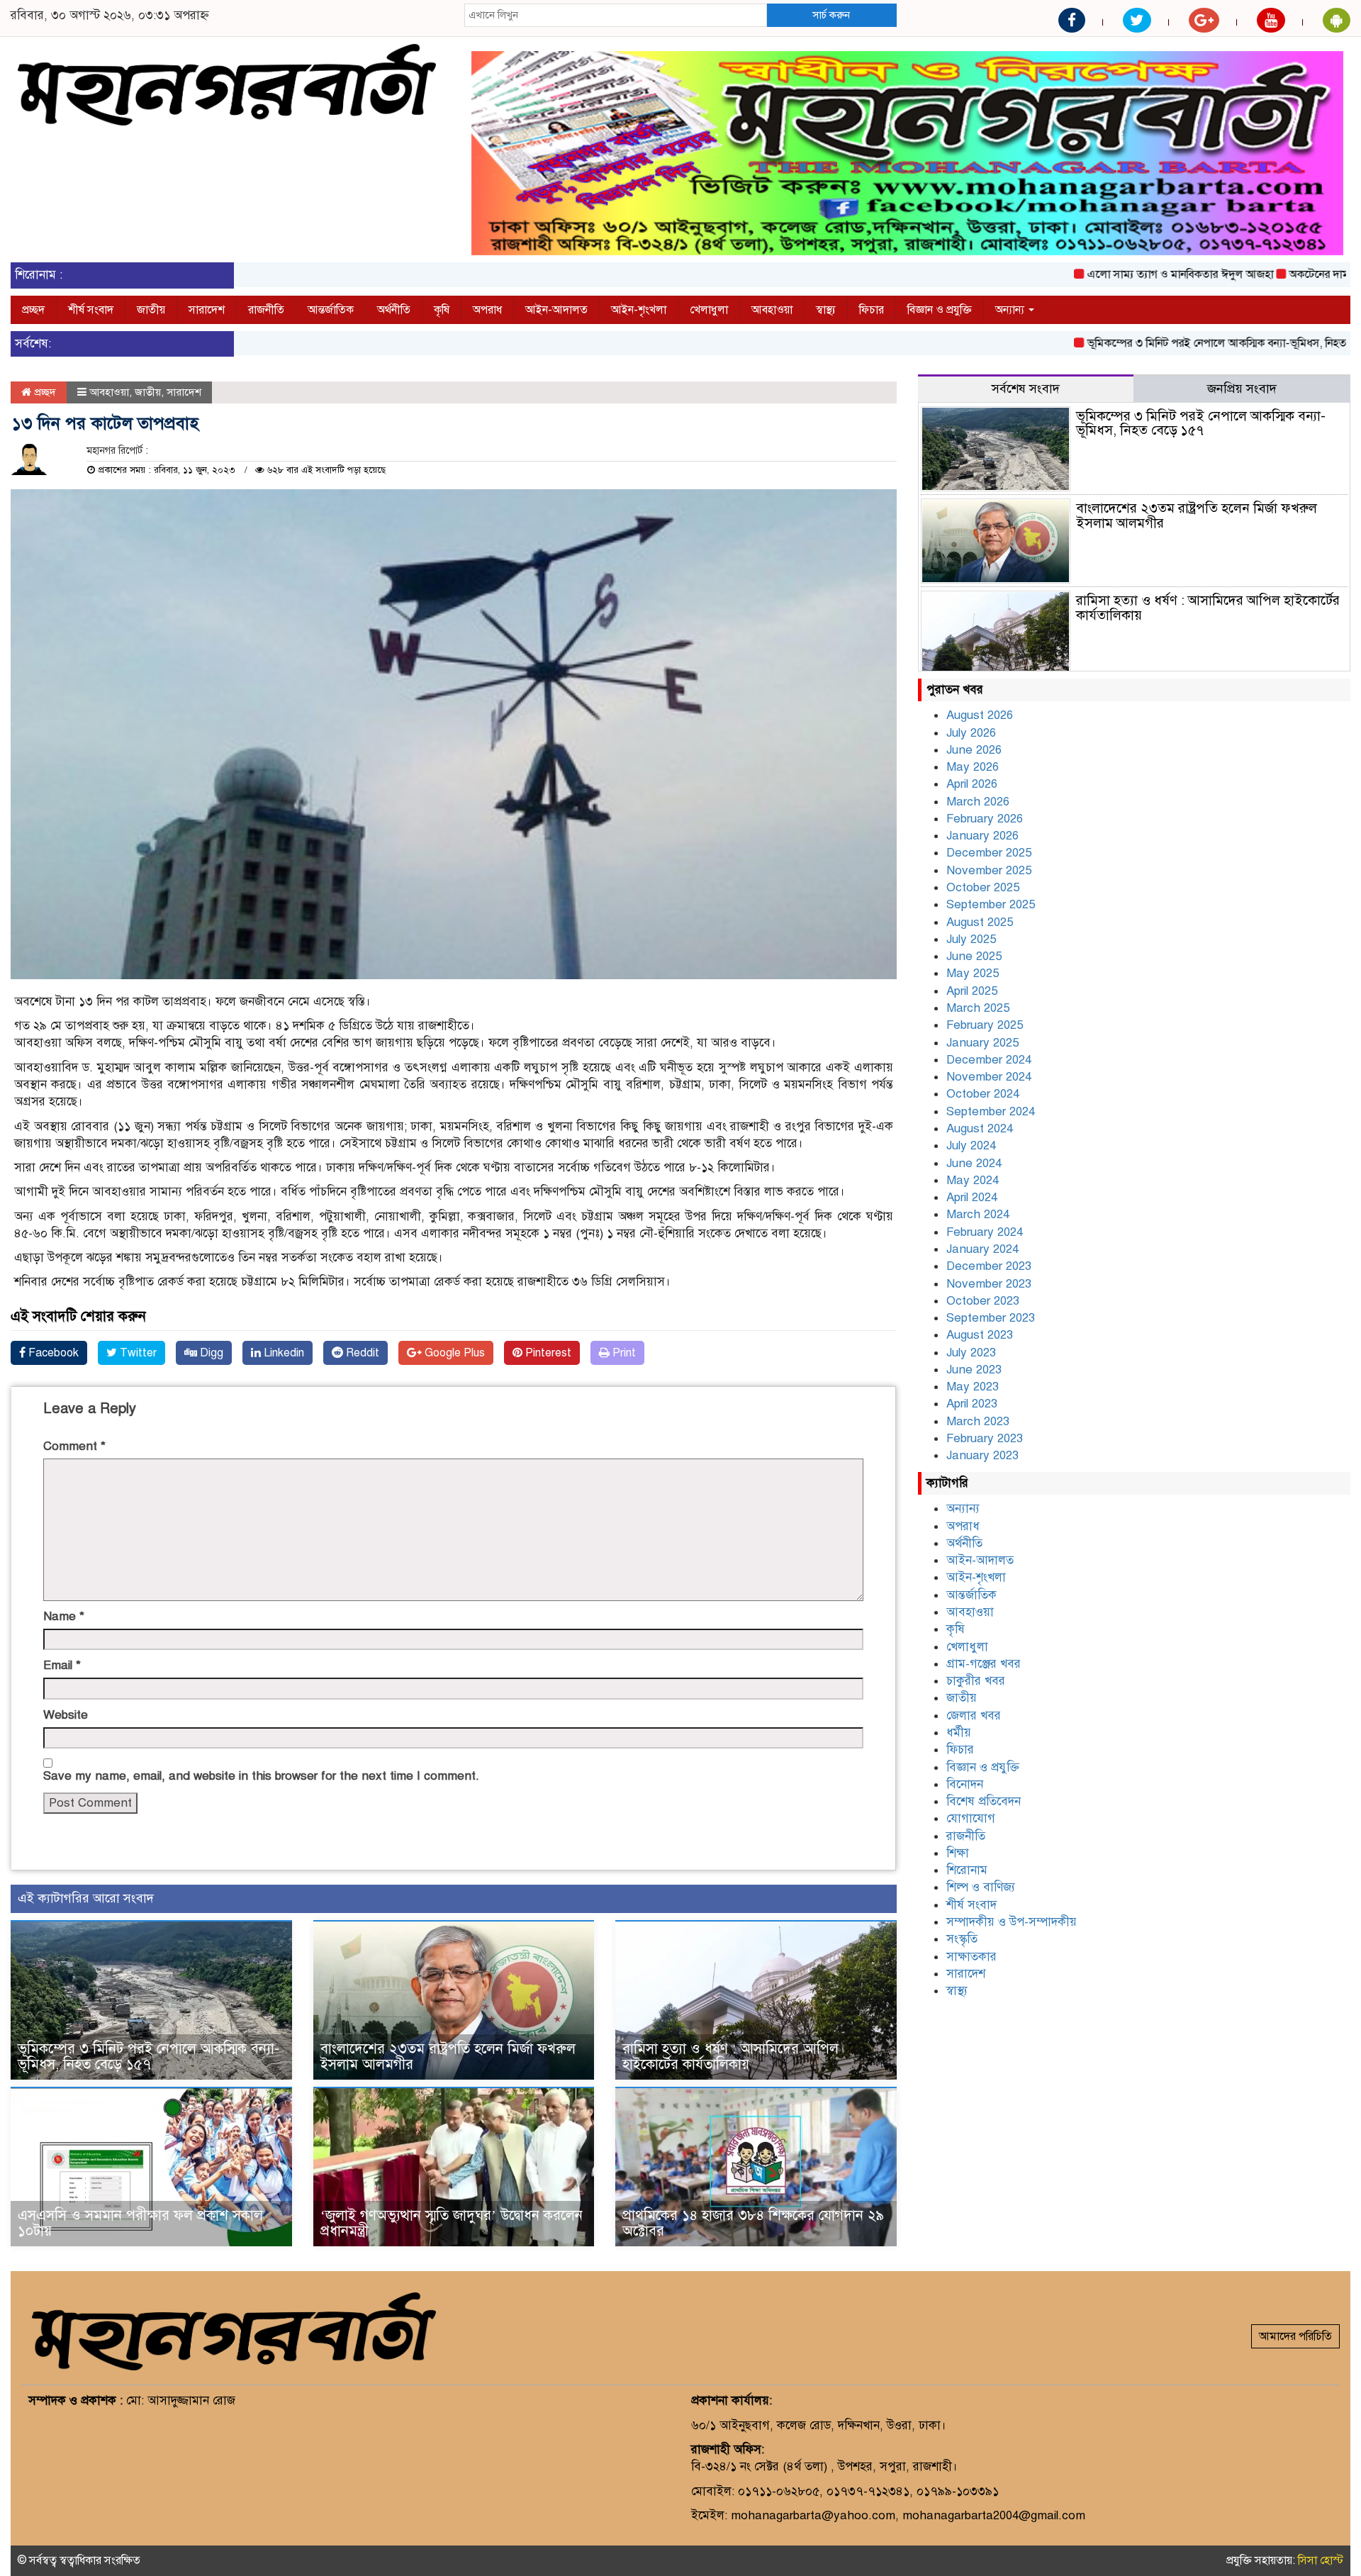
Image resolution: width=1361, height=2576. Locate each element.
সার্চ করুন (831, 15)
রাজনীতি (266, 310)
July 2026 (971, 733)
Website (66, 1715)
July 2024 (971, 1145)
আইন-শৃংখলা (639, 310)
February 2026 (985, 819)
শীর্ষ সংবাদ (91, 310)
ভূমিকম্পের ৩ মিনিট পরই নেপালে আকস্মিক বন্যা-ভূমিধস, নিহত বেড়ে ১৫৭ (1166, 343)
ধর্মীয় (959, 1733)
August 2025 (980, 922)
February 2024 (985, 1232)
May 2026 (973, 767)
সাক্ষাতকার (971, 1957)
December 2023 (989, 1266)
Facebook (52, 1353)
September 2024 (991, 1111)
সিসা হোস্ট (1321, 2560)
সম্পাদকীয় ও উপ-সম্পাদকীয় (1012, 1922)
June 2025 (974, 956)
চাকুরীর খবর (976, 1681)
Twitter (137, 1353)
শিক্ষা (958, 1853)
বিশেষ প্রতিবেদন (984, 1801)
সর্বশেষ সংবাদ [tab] (1026, 389)
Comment (74, 1446)
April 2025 (972, 991)
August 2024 (980, 1128)
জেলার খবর (974, 1716)
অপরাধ (487, 310)
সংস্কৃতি (962, 1939)
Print (623, 1353)
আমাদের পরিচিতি (1295, 2336)
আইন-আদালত (556, 310)
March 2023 (978, 1421)
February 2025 (985, 1025)
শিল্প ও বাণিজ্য (981, 1887)
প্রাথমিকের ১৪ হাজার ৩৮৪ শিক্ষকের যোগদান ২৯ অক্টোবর (753, 2223)
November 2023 (989, 1284)
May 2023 (973, 1387)
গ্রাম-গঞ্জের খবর (984, 1664)
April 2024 (972, 1197)
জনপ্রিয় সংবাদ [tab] (1242, 389)
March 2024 (978, 1214)
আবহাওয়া (772, 310)
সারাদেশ (207, 310)
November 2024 (989, 1077)
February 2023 (985, 1438)
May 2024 (973, 1180)
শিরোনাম (967, 1870)
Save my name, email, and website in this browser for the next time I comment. (261, 1776)
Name (64, 1616)
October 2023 (983, 1301)
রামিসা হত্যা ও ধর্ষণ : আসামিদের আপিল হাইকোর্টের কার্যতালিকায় (730, 2057)
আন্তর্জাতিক (331, 310)
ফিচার (872, 310)
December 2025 (989, 853)
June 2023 (974, 1370)
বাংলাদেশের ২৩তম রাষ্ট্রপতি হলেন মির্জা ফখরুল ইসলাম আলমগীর (448, 2057)
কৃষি (442, 310)
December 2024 (989, 1060)
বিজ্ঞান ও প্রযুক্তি (940, 310)
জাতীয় (151, 310)
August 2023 (980, 1335)
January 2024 (982, 1249)
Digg (210, 1353)
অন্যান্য (1011, 310)
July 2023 (971, 1353)
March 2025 (978, 1008)
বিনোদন (965, 1784)
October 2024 (983, 1094)
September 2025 (991, 904)
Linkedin (282, 1353)
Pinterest (547, 1353)
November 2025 (989, 870)
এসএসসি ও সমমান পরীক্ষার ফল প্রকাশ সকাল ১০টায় (140, 2223)
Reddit (361, 1353)
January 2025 (982, 1043)
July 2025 (971, 939)
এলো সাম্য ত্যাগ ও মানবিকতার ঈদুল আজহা (1105, 274)
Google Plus (453, 1353)
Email (62, 1665)
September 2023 (991, 1318)
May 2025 (973, 973)
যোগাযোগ (971, 1818)
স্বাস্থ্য (826, 310)
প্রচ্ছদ (33, 310)
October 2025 (983, 887)
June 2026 (974, 750)
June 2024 (974, 1163)
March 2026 (978, 802)
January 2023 (982, 1455)
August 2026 (980, 715)
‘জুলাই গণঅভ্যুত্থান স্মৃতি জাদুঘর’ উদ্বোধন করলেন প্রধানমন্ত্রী (452, 2223)
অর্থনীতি (394, 310)
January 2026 (982, 836)
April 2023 (972, 1404)
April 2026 (972, 784)
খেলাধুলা (709, 310)
